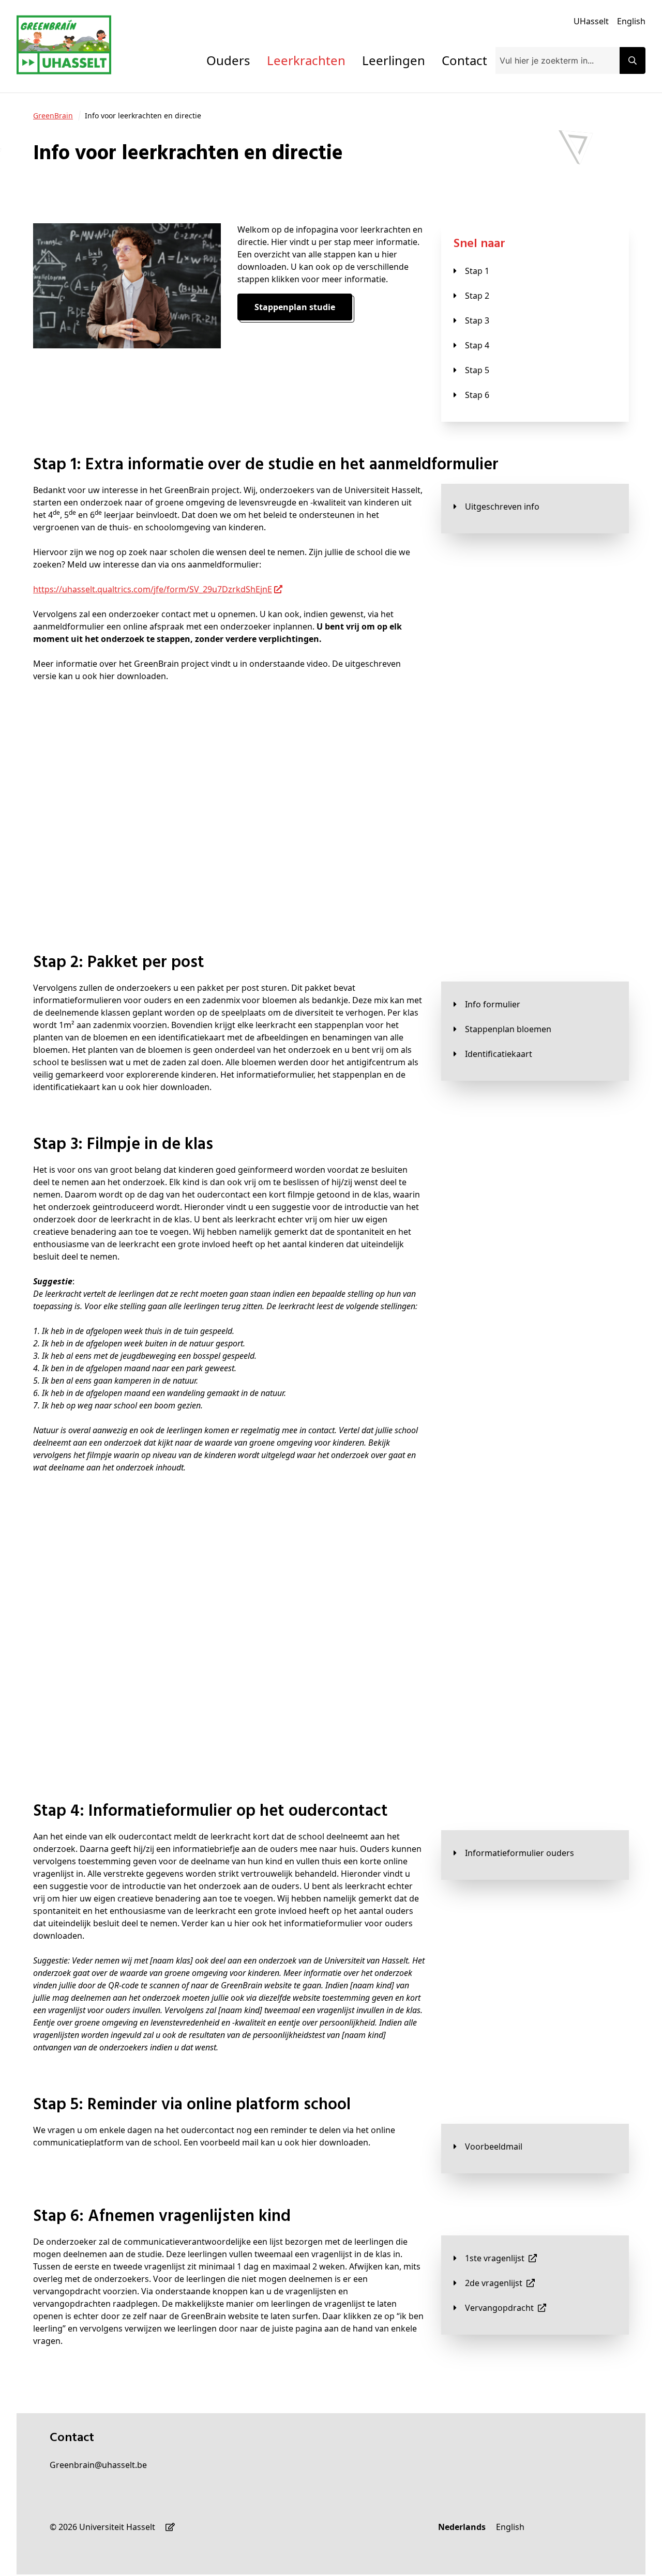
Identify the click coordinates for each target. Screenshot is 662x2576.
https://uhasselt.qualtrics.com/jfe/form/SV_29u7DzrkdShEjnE (153, 589)
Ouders (228, 60)
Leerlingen (394, 60)
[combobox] (558, 60)
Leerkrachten (306, 60)
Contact (464, 60)
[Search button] (633, 60)
